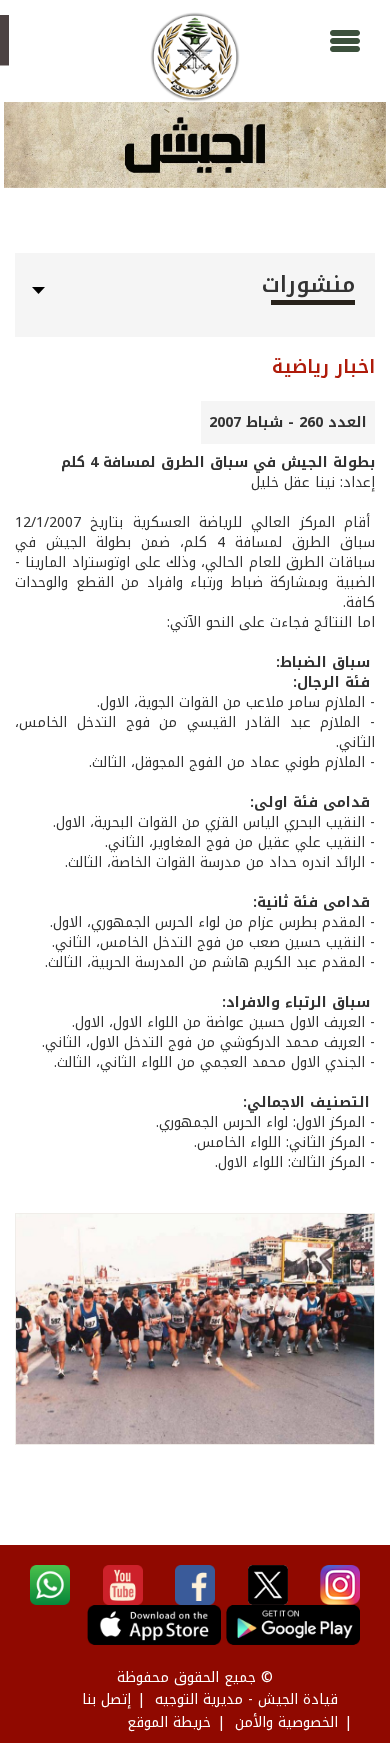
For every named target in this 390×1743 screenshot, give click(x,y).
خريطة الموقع (169, 1722)
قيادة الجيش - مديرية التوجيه (246, 1699)
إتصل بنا (106, 1699)
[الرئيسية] (195, 57)
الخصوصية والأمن (286, 1722)
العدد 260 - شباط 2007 (288, 422)
